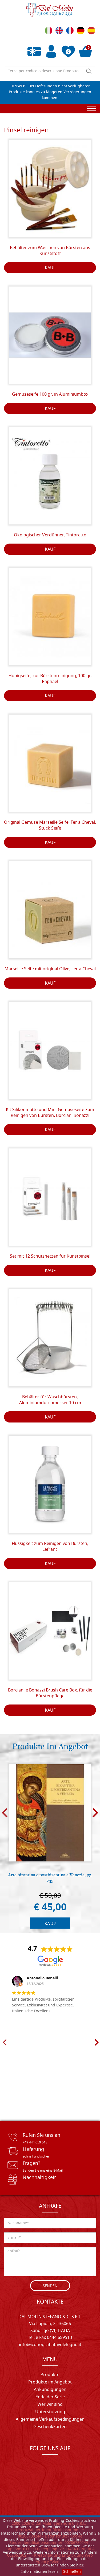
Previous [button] (5, 1813)
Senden (50, 2286)
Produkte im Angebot (50, 2382)
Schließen (72, 2572)
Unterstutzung (50, 2412)
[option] (50, 1846)
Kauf (50, 268)
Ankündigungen (50, 2390)
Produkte (50, 2375)
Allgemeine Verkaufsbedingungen (50, 2420)
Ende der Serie (50, 2397)
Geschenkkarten (50, 2427)
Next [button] (95, 1813)
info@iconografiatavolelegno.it (50, 2345)
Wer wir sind (50, 2405)
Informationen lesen (40, 2572)
